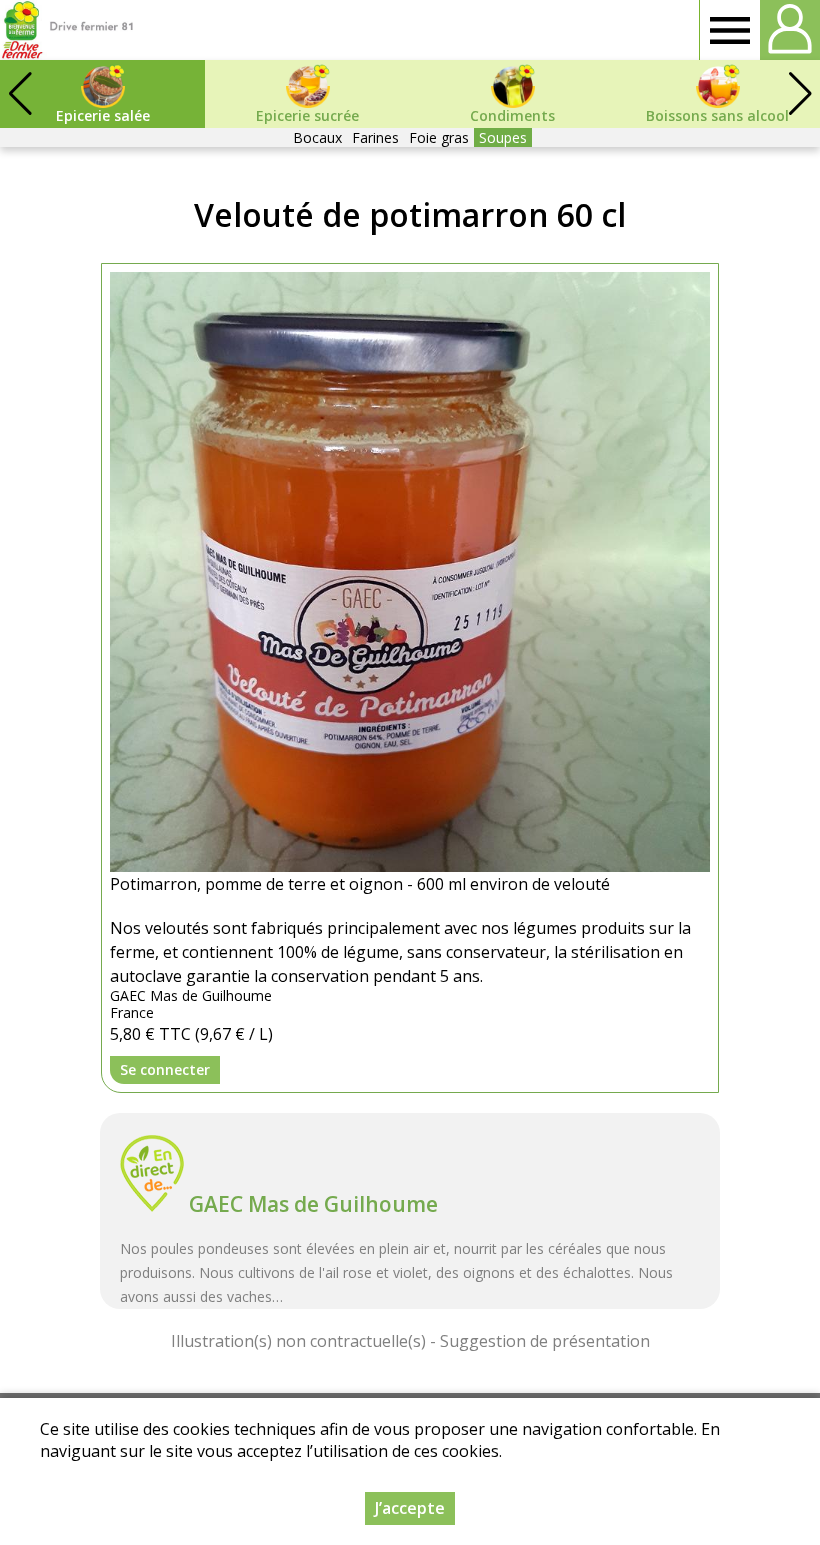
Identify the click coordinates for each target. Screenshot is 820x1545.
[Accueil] (67, 30)
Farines (375, 137)
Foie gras (439, 137)
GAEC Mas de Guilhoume (313, 1204)
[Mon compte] (790, 30)
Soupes (503, 137)
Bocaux (317, 137)
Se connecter (165, 1069)
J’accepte (410, 1508)
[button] (800, 94)
